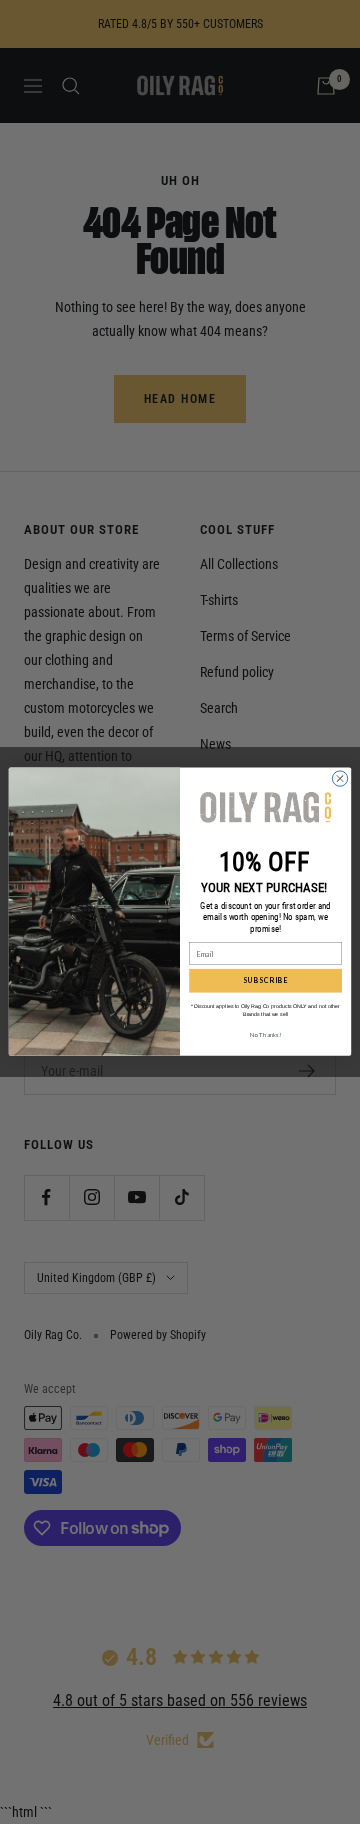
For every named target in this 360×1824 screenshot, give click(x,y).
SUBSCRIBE (266, 981)
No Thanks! (266, 1034)
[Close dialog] (339, 778)
